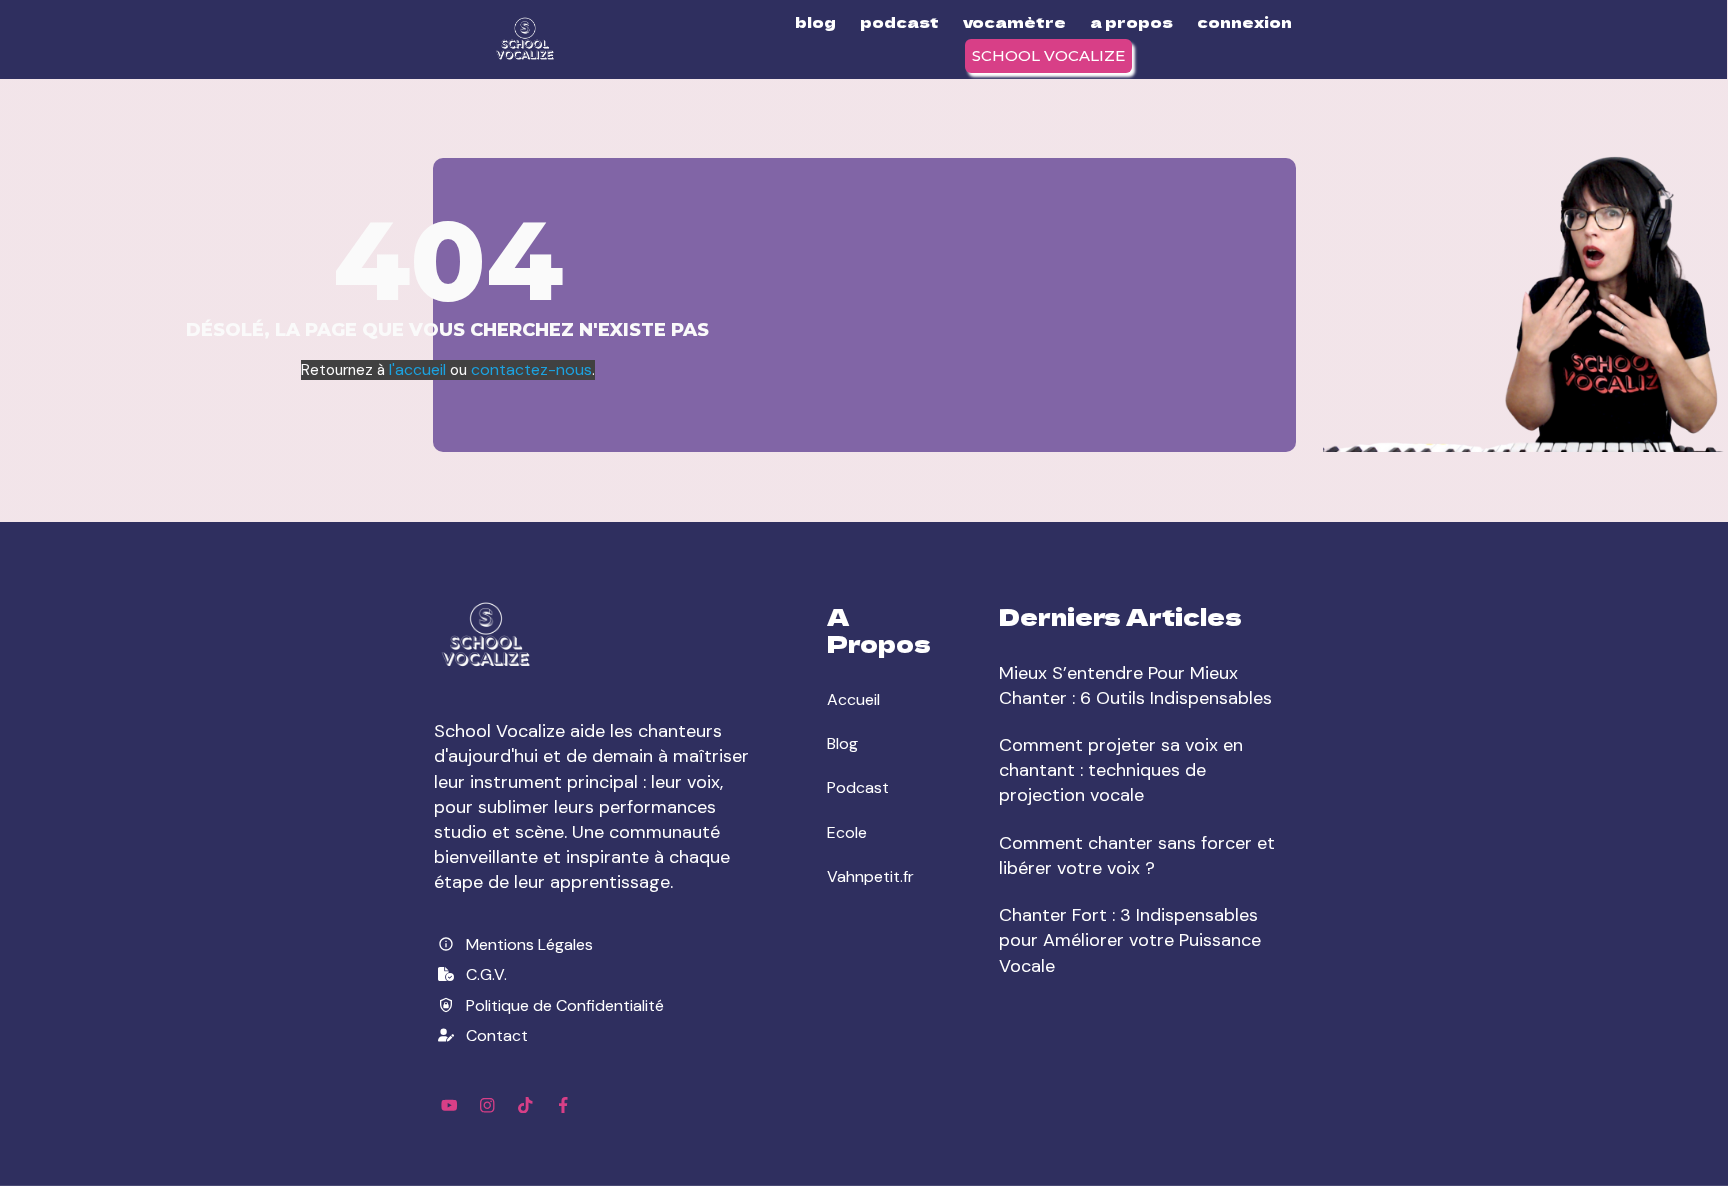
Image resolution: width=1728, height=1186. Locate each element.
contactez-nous (531, 369)
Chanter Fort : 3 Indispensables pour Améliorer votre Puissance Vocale (1130, 940)
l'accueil (419, 369)
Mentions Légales (529, 944)
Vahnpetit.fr (870, 876)
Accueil (853, 699)
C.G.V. (486, 974)
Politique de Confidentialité (565, 1005)
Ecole (847, 832)
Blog (842, 743)
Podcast (858, 787)
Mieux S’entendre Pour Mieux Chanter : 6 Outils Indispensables (1135, 685)
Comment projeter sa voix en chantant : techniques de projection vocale (1121, 770)
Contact (497, 1035)
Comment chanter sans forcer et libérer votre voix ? (1137, 855)
